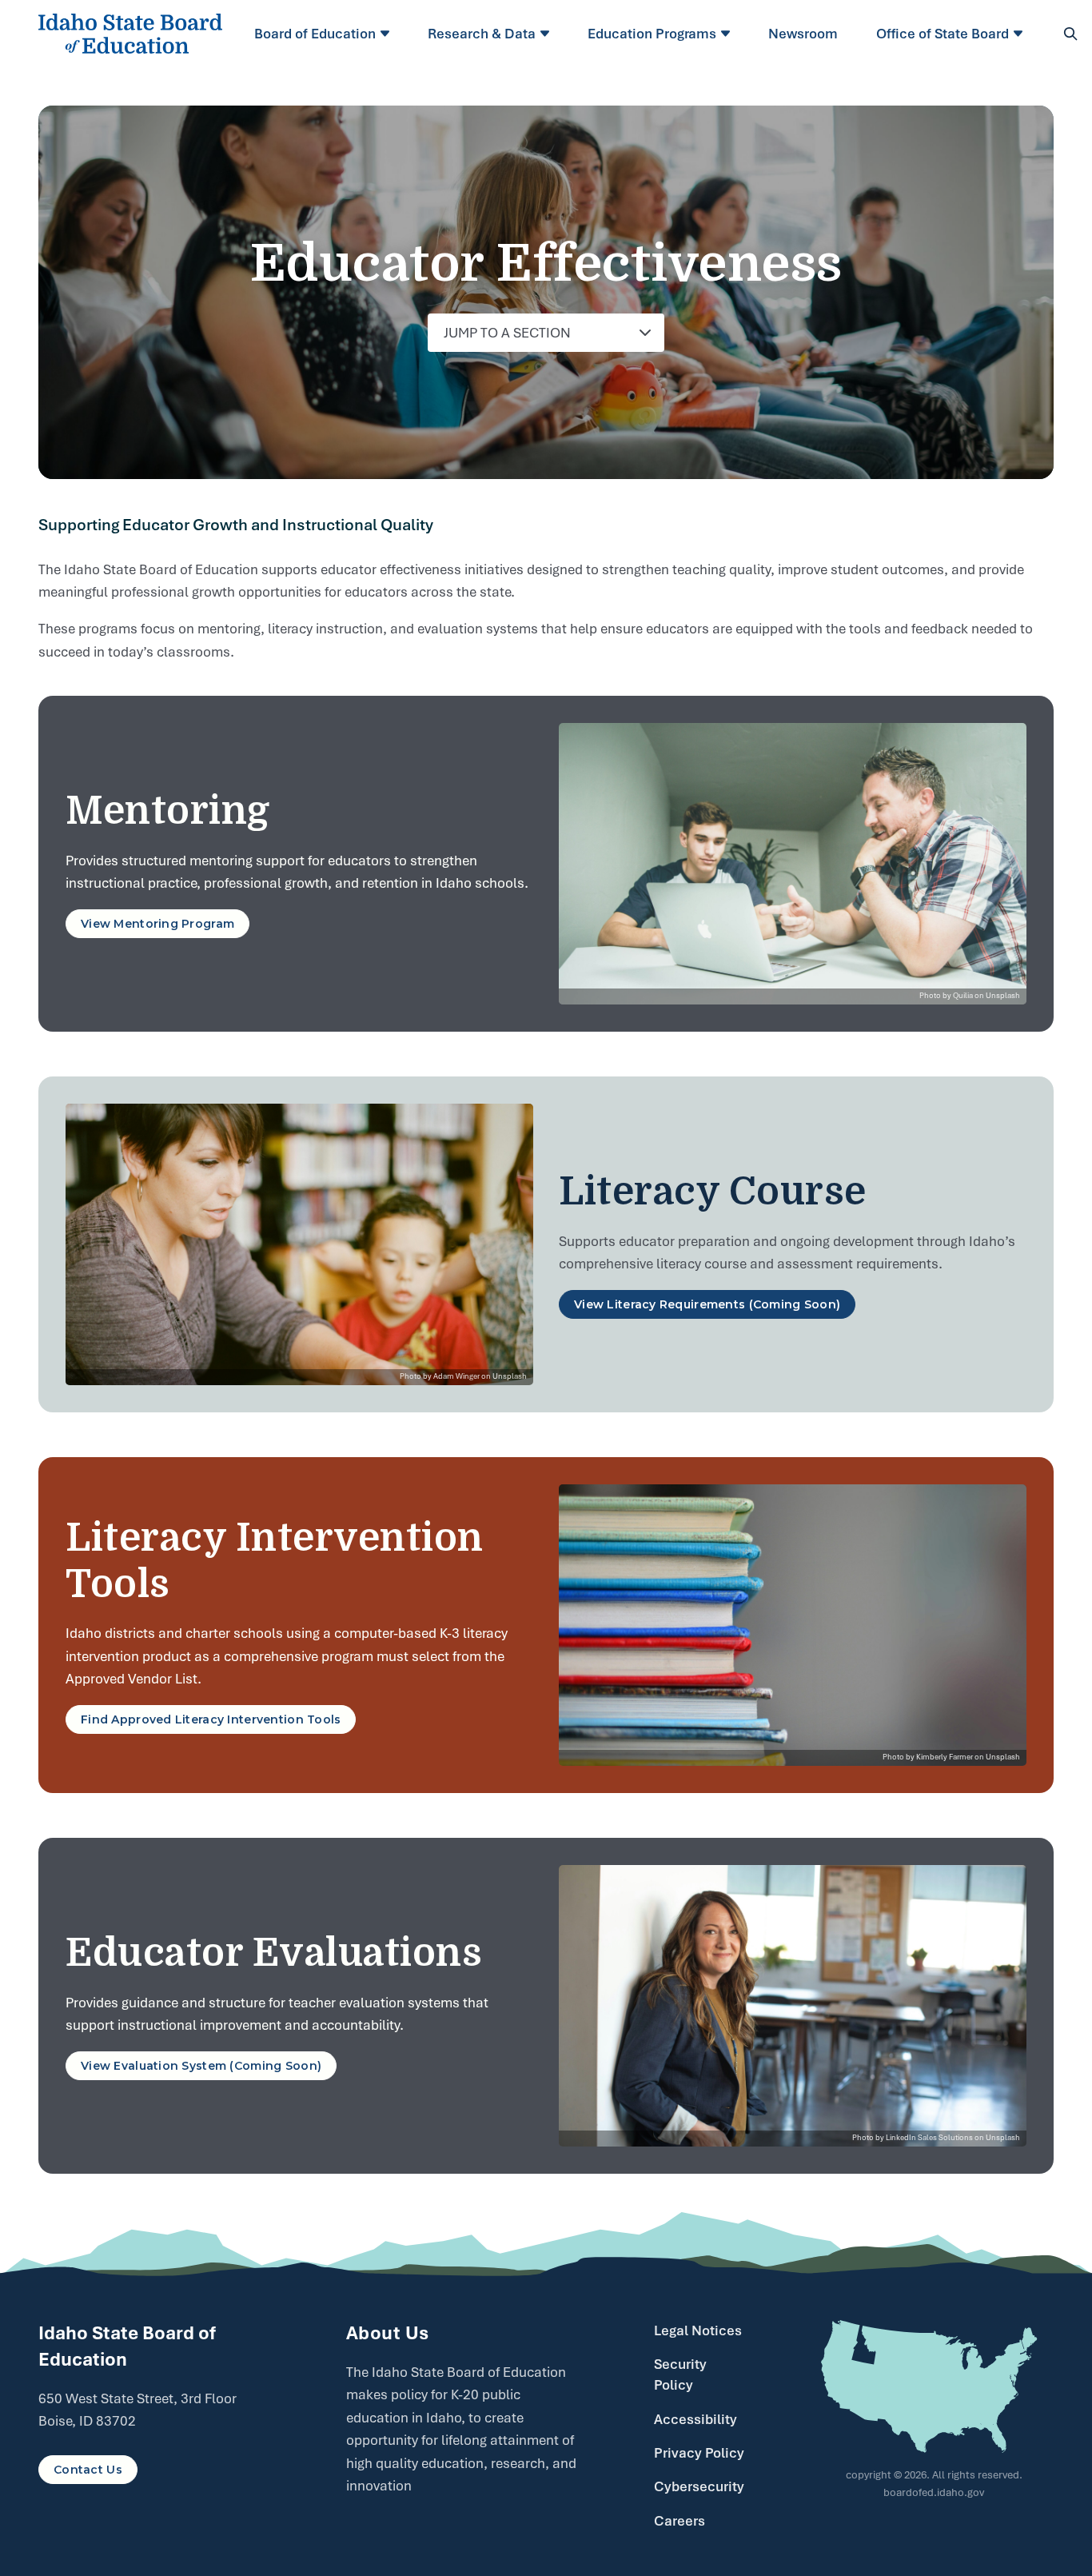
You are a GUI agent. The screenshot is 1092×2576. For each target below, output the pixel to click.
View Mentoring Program (157, 924)
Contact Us (88, 2470)
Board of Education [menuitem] (315, 34)
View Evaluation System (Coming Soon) (201, 2066)
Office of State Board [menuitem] (943, 34)
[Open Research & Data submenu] (547, 34)
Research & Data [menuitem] (482, 34)
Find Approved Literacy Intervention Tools (211, 1719)
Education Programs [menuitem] (652, 34)
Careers (680, 2521)
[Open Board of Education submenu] (387, 34)
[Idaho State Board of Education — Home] (130, 34)
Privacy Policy (699, 2453)
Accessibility (695, 2419)
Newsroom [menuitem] (803, 34)
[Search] (1070, 34)
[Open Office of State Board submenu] (1020, 34)
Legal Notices (698, 2330)
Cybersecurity (699, 2486)
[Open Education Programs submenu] (728, 34)
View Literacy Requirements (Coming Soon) (707, 1304)
